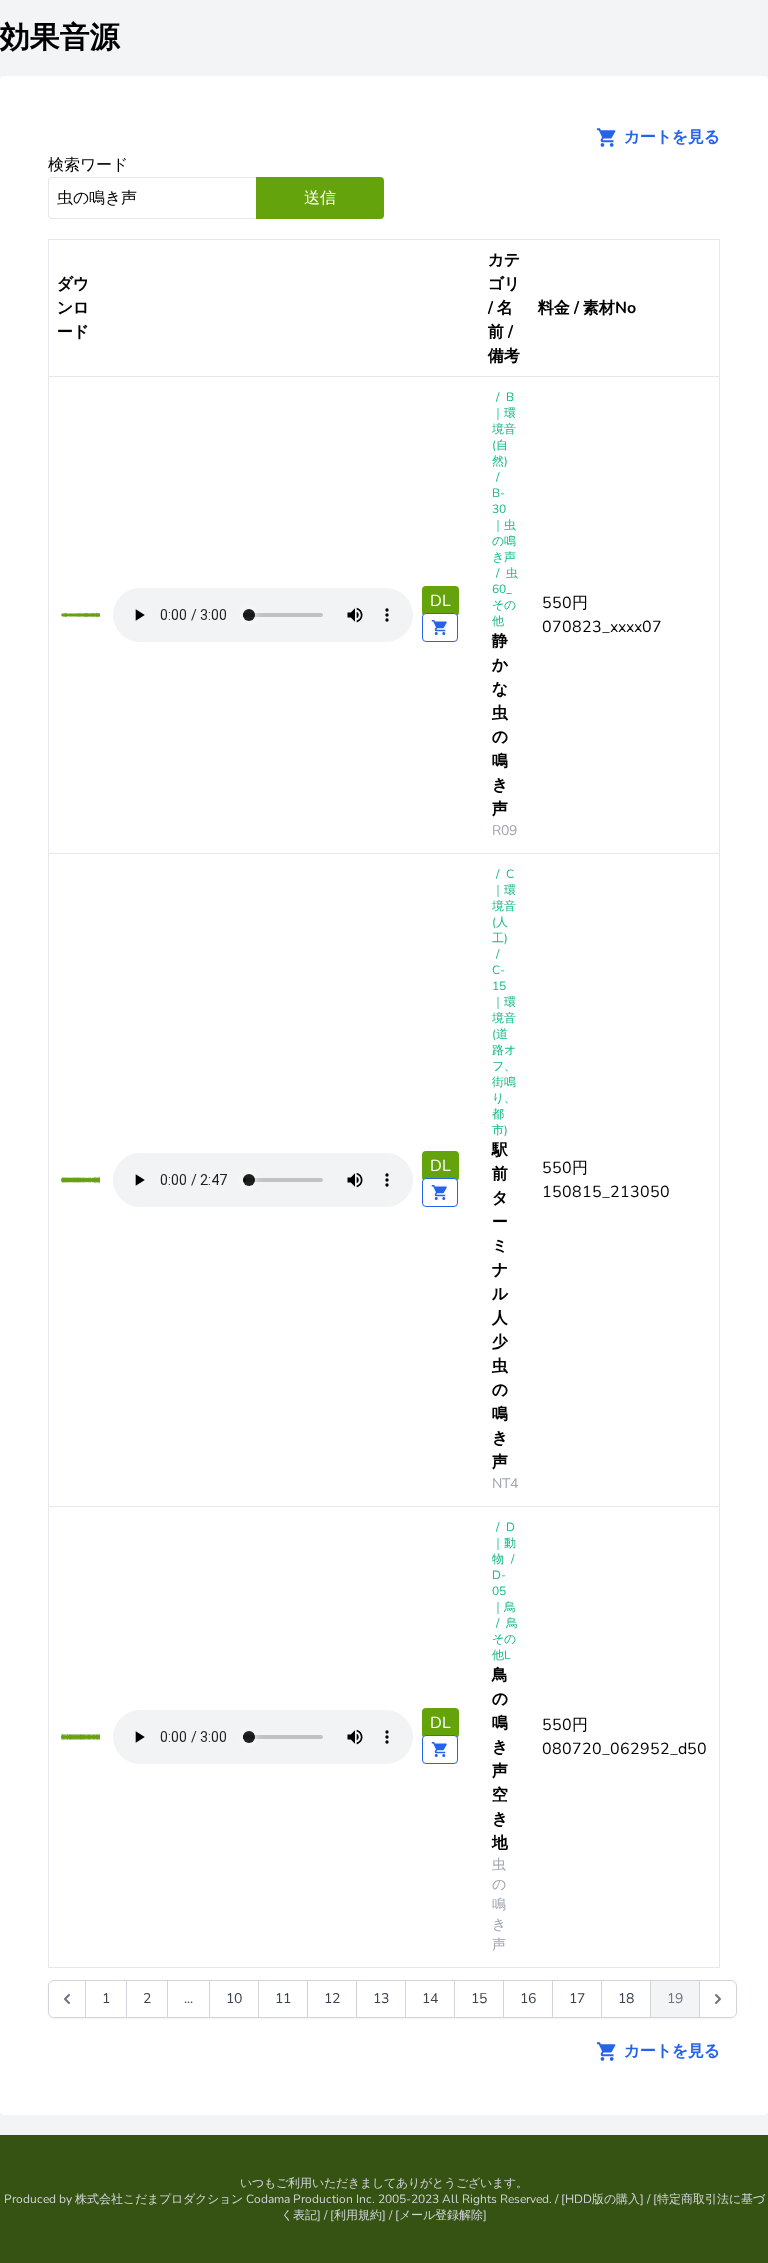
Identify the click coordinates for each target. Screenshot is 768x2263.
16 (528, 1998)
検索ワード (88, 165)
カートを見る (670, 137)
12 (332, 1998)
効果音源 (60, 37)
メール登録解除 (441, 2215)
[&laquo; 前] (67, 1999)
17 (577, 1998)
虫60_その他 (505, 597)
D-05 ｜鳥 (504, 1591)
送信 (320, 198)
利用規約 (358, 2215)
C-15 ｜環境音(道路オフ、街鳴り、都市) (504, 1050)
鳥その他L (505, 1639)
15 (479, 1998)
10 (234, 1998)
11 (283, 1998)
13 (381, 1998)
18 (626, 1998)
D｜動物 (504, 1543)
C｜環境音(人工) (504, 906)
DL (440, 601)
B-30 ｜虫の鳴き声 (504, 525)
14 (430, 1998)
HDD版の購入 (602, 2199)
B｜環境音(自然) (504, 429)
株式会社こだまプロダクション (159, 2199)
